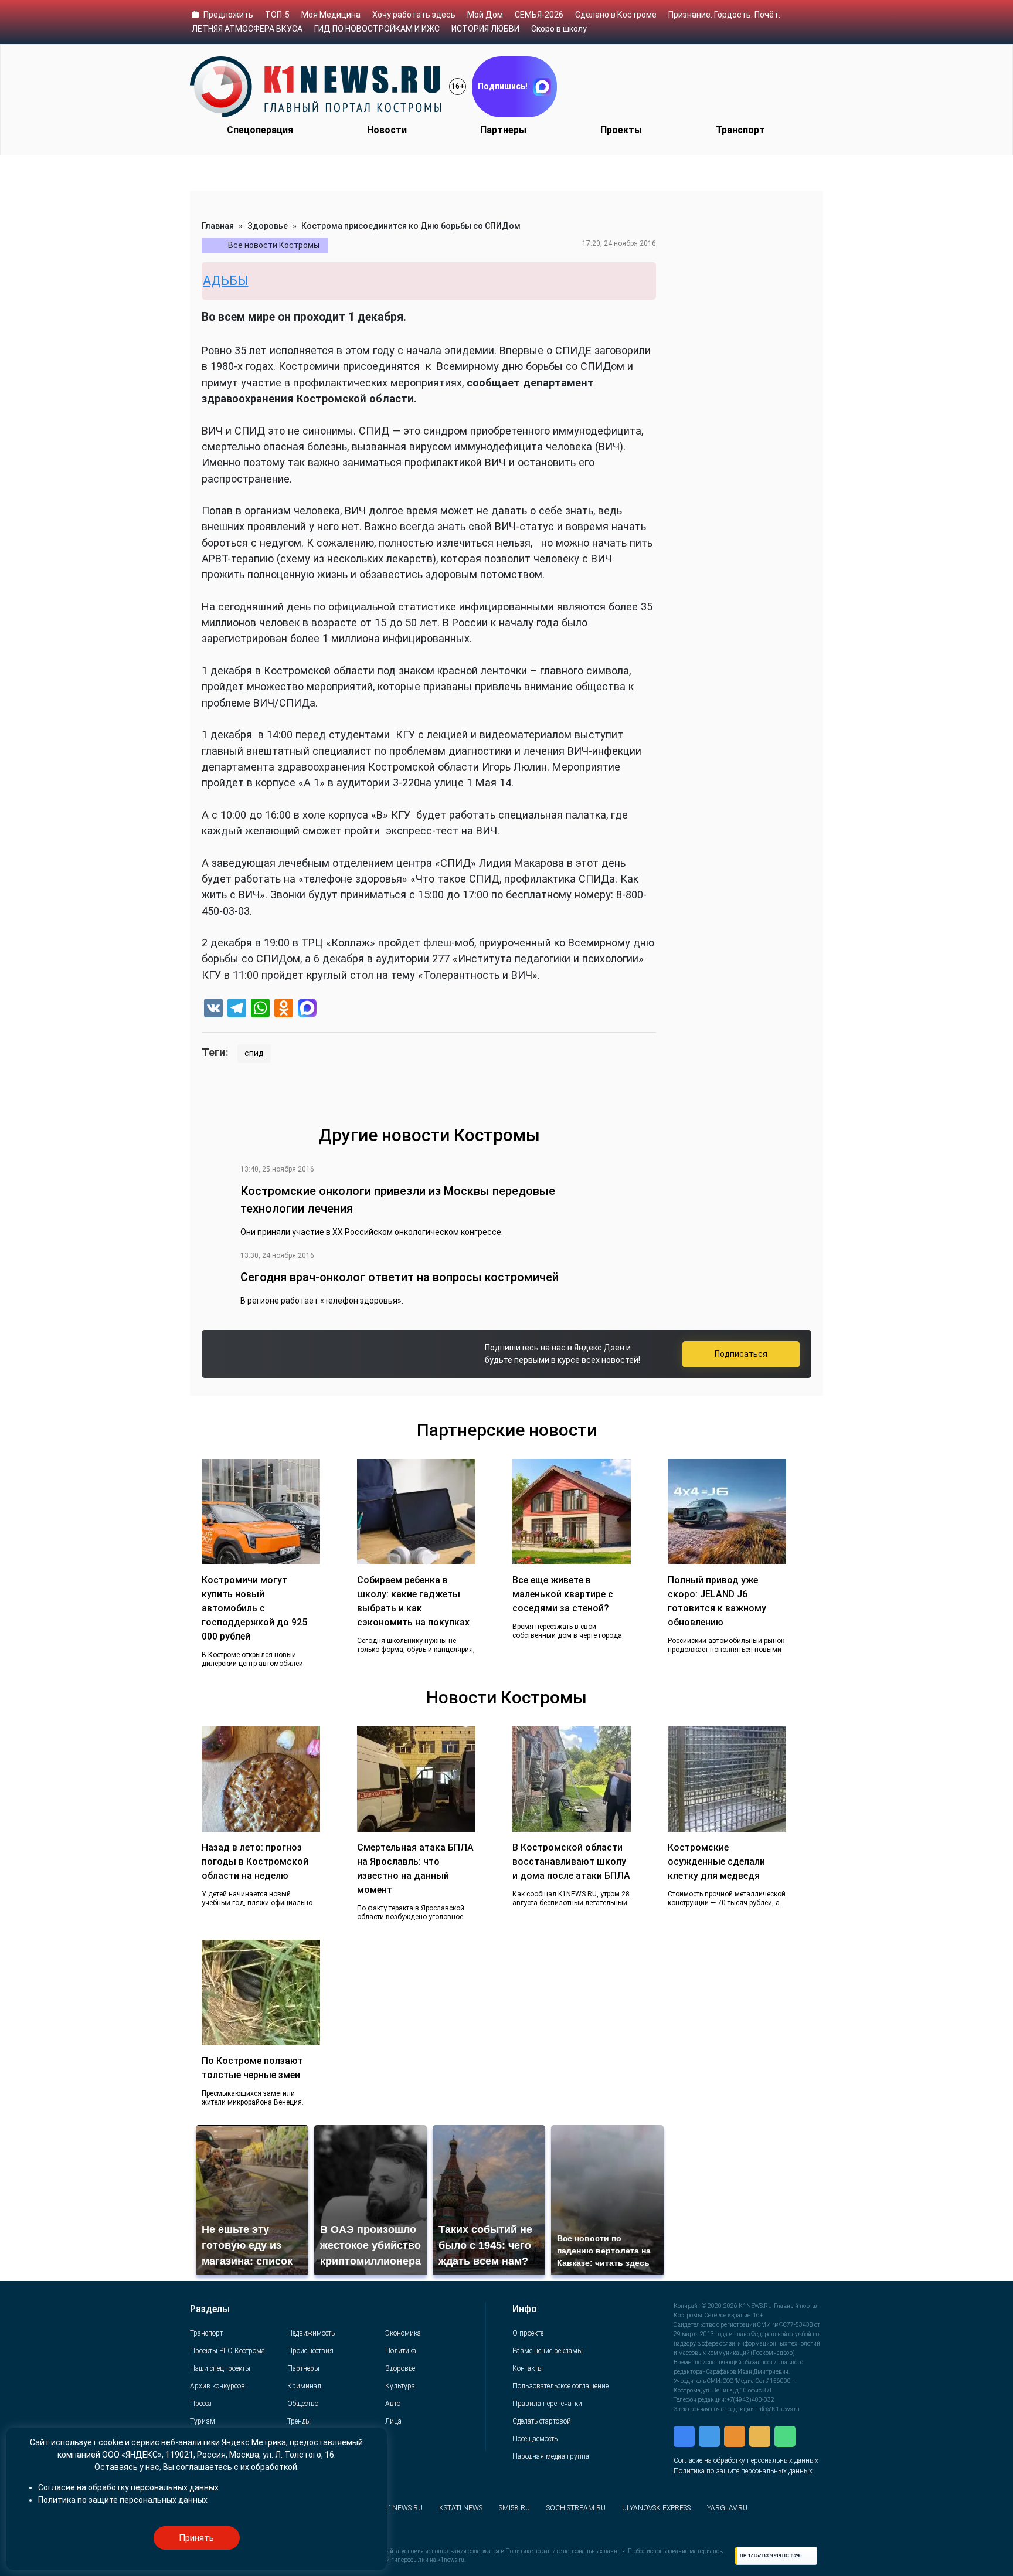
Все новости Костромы (274, 245)
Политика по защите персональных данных (743, 2471)
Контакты (528, 2368)
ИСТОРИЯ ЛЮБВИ (485, 29)
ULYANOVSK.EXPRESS (656, 2508)
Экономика (403, 2333)
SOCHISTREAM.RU (576, 2508)
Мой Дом (485, 15)
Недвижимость (311, 2333)
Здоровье (268, 226)
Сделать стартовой (542, 2421)
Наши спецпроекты (220, 2368)
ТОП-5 (277, 15)
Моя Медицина (331, 15)
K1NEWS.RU (403, 2508)
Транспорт (740, 130)
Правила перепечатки (547, 2404)
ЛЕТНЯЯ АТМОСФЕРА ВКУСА (247, 29)
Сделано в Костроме (616, 15)
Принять (196, 2538)
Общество (303, 2404)
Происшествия (310, 2351)
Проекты (621, 130)
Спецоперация (260, 130)
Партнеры (503, 130)
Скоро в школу (559, 29)
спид (254, 1053)
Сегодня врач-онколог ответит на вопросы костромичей (400, 1277)
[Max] (307, 1009)
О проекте (528, 2333)
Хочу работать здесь (414, 15)
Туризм (203, 2421)
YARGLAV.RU (727, 2508)
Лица (393, 2421)
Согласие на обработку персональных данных (746, 2460)
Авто (393, 2404)
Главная (218, 226)
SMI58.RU (514, 2508)
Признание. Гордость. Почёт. (724, 15)
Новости (387, 130)
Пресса (201, 2404)
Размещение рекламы (548, 2351)
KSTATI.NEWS (461, 2508)
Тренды (299, 2421)
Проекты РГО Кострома (227, 2351)
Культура (400, 2386)
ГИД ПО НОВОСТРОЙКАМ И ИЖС (377, 29)
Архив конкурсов (217, 2386)
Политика (401, 2351)
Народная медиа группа (551, 2456)
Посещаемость (535, 2439)
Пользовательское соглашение (560, 2386)
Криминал (304, 2386)
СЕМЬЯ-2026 (539, 15)
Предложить (228, 15)
